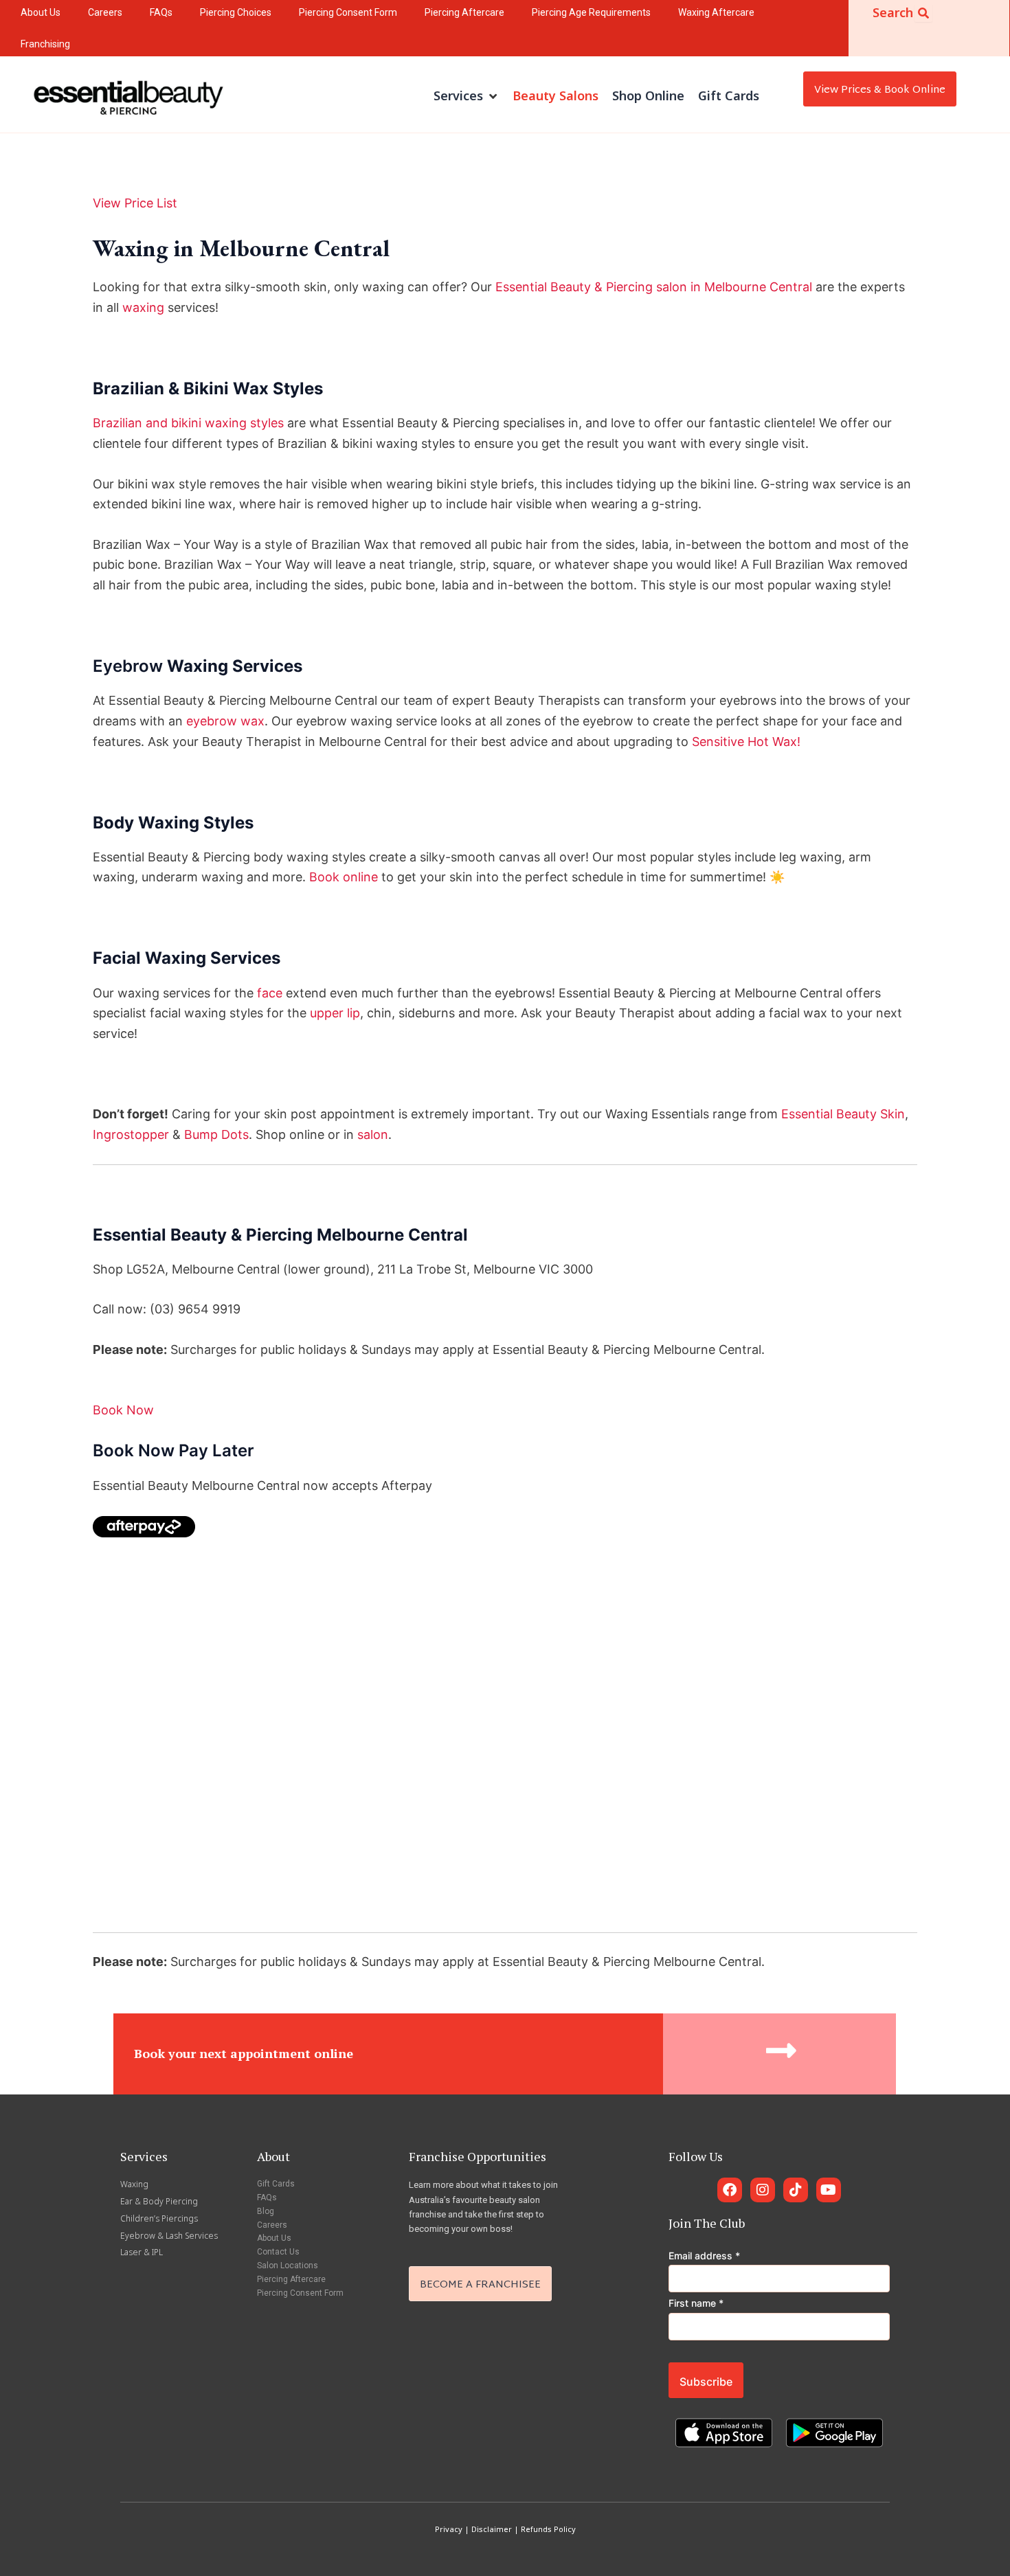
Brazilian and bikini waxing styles (188, 423)
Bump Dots (216, 1134)
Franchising (45, 44)
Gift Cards (276, 2184)
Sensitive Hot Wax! (746, 742)
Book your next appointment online (244, 2053)
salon (373, 1134)
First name (696, 2303)
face (270, 993)
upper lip (335, 1013)
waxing (143, 307)
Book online (344, 877)
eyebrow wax (225, 721)
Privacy (449, 2529)
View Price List (135, 203)
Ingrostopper (131, 1134)
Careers (272, 2225)
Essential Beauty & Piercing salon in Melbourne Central (654, 287)
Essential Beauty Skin (843, 1114)
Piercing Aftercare (291, 2279)
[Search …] (923, 13)
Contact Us (278, 2252)
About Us (274, 2238)
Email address (704, 2256)
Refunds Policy (548, 2529)
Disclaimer (492, 2529)
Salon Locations (288, 2266)
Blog (266, 2211)
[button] (466, 96)
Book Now (123, 1410)
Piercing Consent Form (300, 2293)
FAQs (267, 2197)
